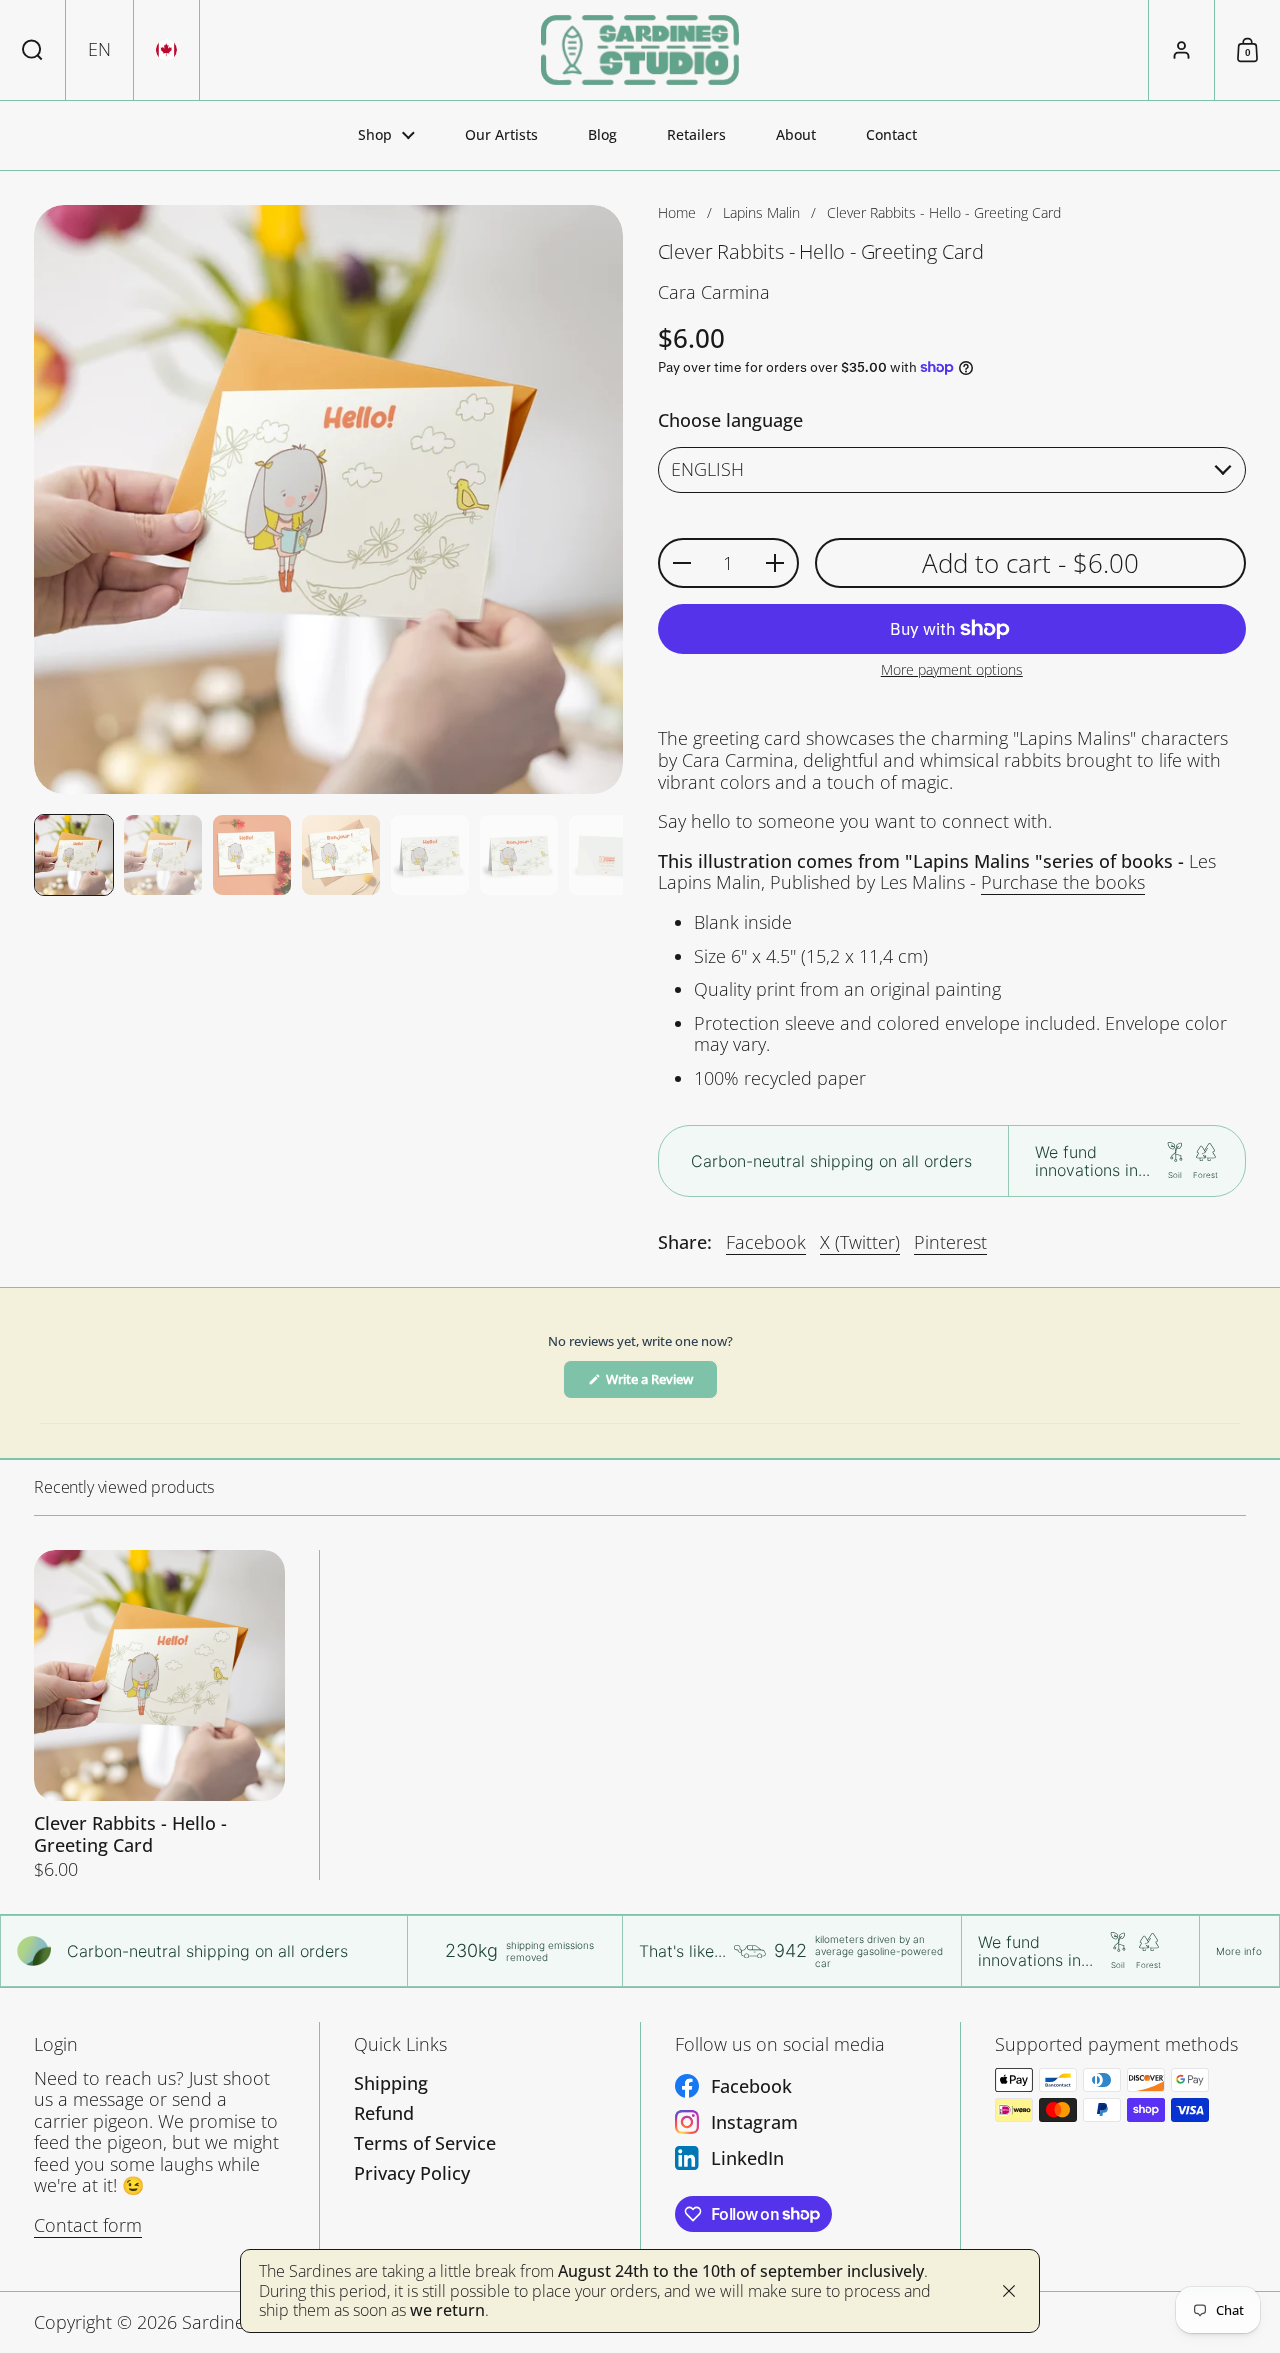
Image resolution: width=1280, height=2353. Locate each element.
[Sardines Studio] (639, 50)
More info (1239, 1951)
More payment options (952, 670)
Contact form (88, 2225)
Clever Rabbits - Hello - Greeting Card (159, 1715)
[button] (33, 50)
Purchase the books (1063, 882)
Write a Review (660, 1384)
